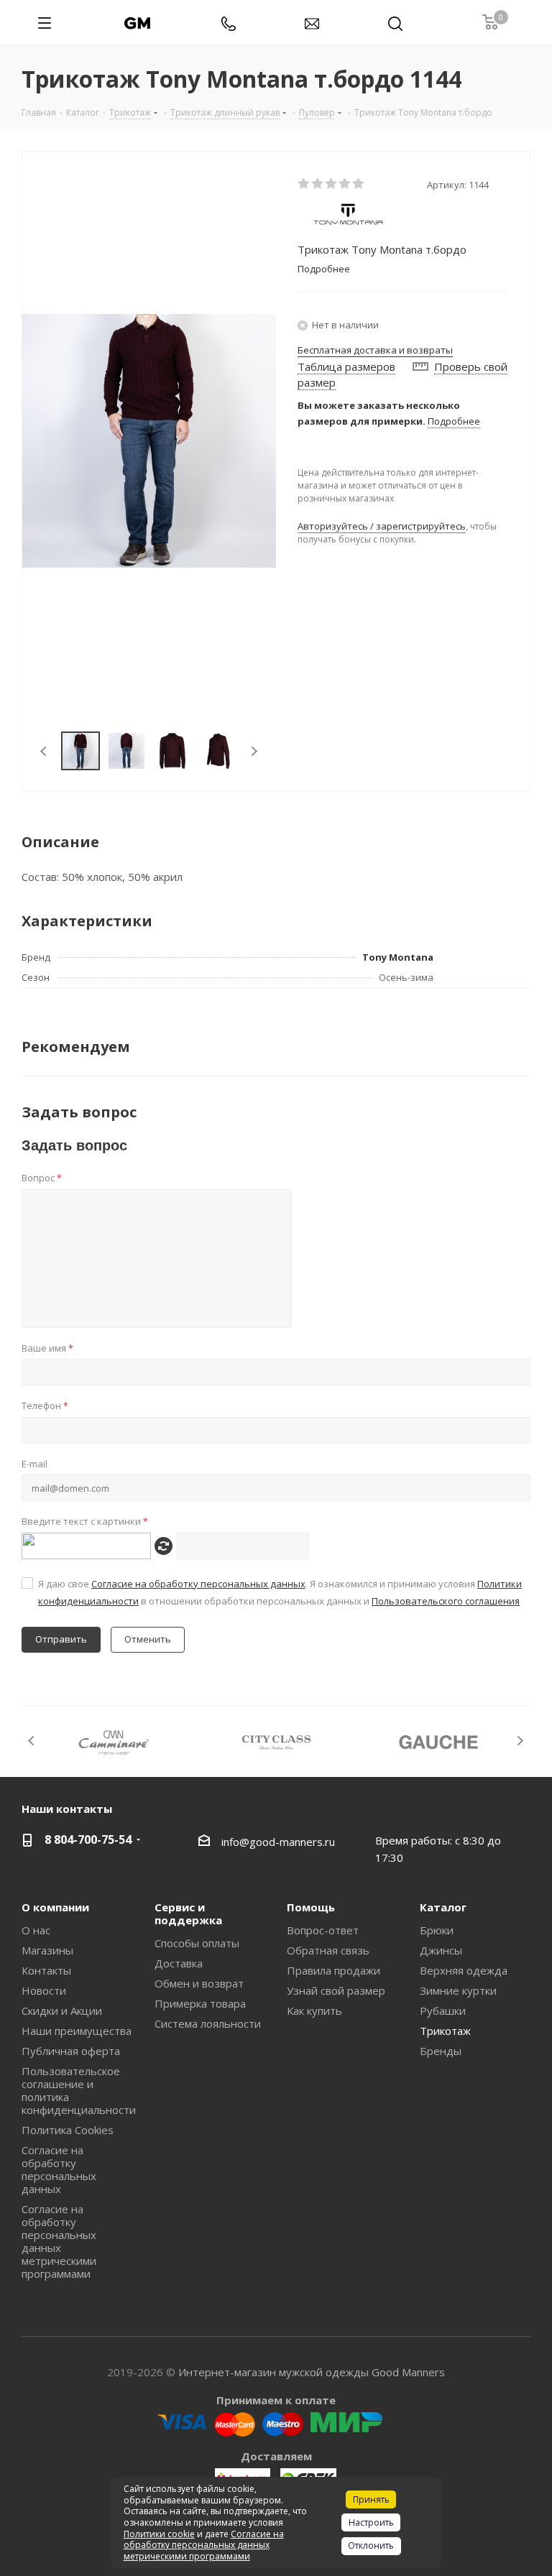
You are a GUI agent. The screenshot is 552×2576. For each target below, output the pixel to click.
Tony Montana (398, 957)
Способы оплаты (197, 1943)
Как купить (314, 2011)
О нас (36, 1930)
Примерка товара (200, 2003)
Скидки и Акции (62, 2011)
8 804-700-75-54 (88, 1839)
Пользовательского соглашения (446, 1601)
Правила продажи (333, 1970)
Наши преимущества (77, 2031)
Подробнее (454, 421)
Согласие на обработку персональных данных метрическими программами (59, 2241)
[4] (345, 184)
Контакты (46, 1970)
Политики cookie (159, 2534)
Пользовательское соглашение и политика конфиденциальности (79, 2090)
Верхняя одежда (464, 1970)
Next (254, 751)
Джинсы (441, 1950)
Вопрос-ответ (323, 1930)
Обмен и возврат (199, 1983)
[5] (359, 184)
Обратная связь (328, 1950)
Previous (44, 751)
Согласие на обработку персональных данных (198, 1584)
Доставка (179, 1963)
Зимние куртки (458, 1990)
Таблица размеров (346, 366)
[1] (304, 184)
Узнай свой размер (336, 1990)
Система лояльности (208, 2023)
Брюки (437, 1930)
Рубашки (443, 2011)
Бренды (441, 2051)
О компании (55, 1907)
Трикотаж (445, 2031)
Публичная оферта (71, 2051)
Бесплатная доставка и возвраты (375, 350)
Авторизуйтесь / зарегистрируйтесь (382, 526)
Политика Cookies (68, 2130)
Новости (44, 1990)
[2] (318, 184)
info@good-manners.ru (278, 1842)
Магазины (47, 1950)
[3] (332, 184)
